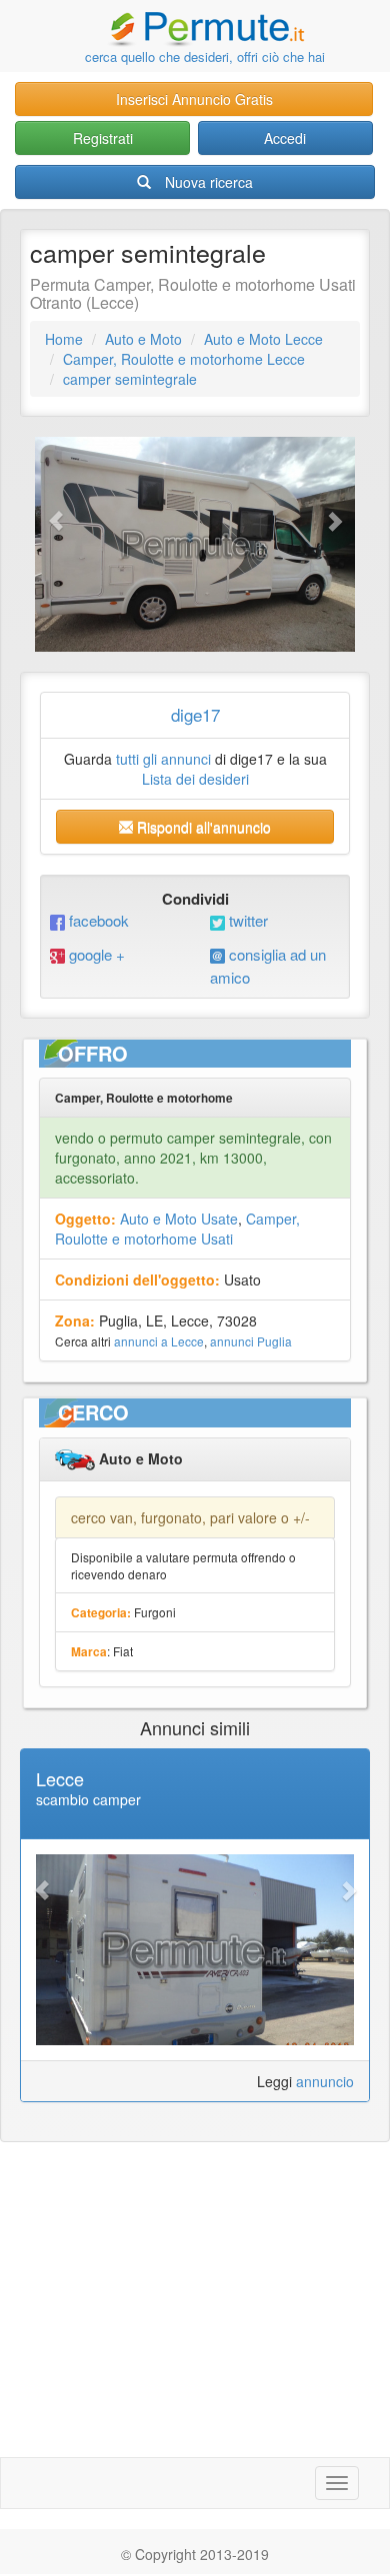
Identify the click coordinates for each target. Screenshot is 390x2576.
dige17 (195, 714)
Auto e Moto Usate (179, 1219)
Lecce (60, 1778)
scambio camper (88, 1799)
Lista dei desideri (195, 779)
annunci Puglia (251, 1341)
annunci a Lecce (159, 1341)
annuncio (325, 2081)
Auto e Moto (143, 339)
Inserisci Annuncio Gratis (194, 99)
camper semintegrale (130, 379)
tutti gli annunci (163, 759)
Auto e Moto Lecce (263, 339)
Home (64, 339)
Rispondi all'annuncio (202, 827)
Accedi (285, 138)
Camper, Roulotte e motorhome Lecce (184, 359)
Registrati (103, 138)
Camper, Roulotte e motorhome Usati (177, 1229)
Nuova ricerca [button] (209, 182)
